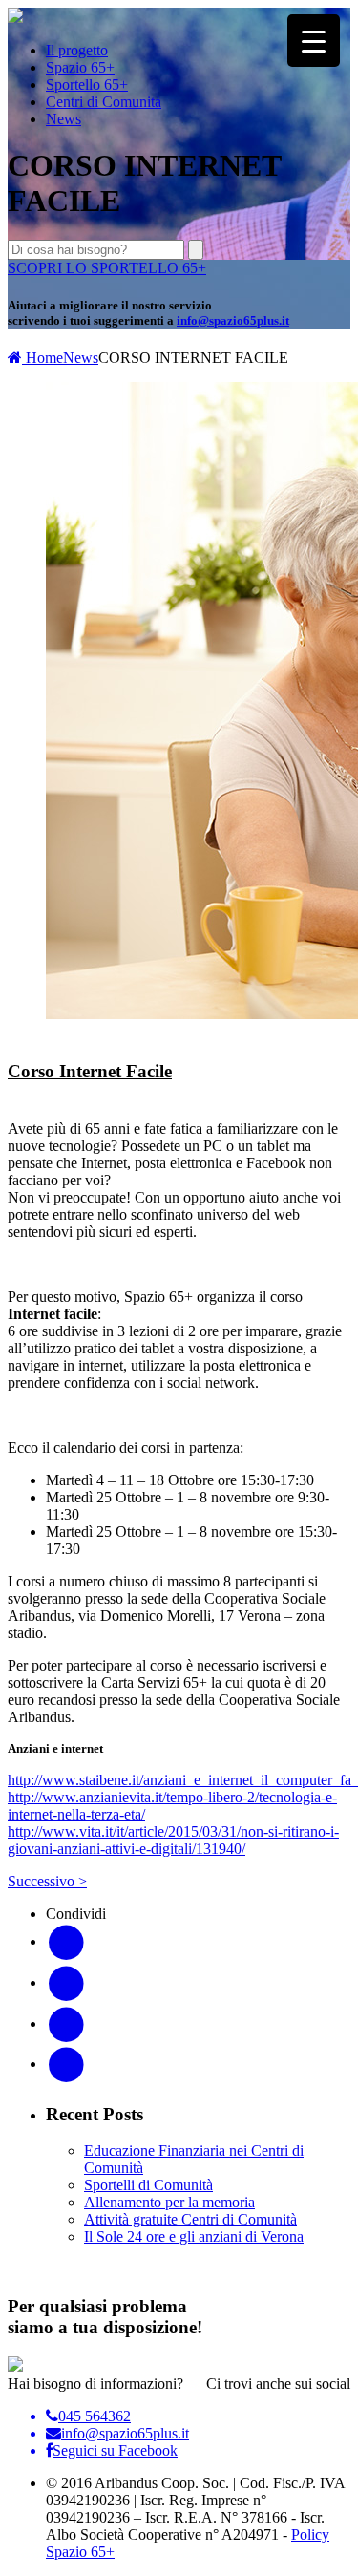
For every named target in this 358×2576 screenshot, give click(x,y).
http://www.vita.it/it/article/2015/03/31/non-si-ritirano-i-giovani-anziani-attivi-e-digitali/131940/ (173, 1840)
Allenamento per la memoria (169, 2202)
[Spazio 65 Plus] (15, 18)
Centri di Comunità (104, 102)
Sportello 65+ (87, 85)
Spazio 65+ (80, 67)
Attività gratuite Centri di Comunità (190, 2219)
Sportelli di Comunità (148, 2185)
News (63, 119)
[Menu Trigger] (314, 41)
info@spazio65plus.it (233, 320)
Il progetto (77, 50)
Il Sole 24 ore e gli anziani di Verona (194, 2236)
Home (42, 358)
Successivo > (47, 1881)
